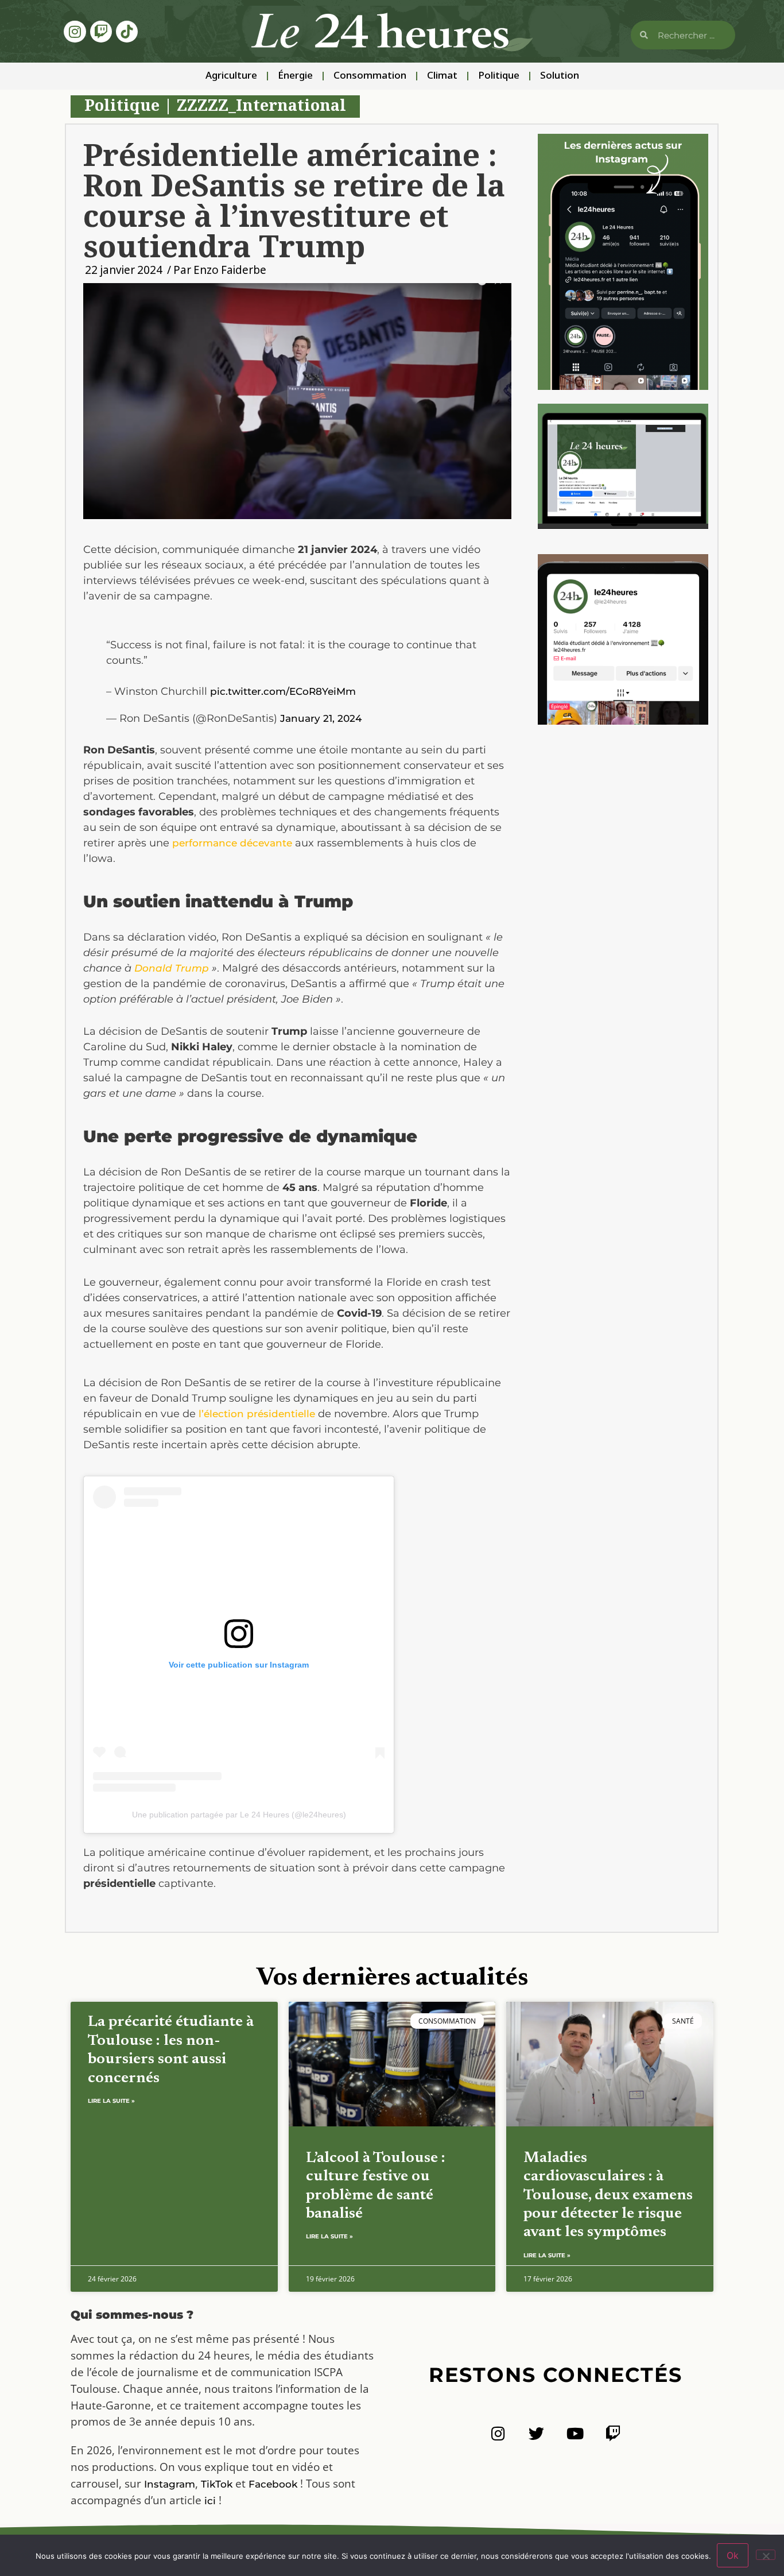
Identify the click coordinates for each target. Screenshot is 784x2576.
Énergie (295, 76)
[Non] (766, 2555)
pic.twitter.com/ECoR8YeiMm (283, 691)
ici (210, 2501)
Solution (560, 76)
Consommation (370, 76)
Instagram (170, 2484)
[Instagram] (75, 32)
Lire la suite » (111, 2101)
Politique (499, 76)
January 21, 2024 (321, 718)
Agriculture (231, 76)
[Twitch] (101, 32)
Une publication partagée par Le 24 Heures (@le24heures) (239, 1815)
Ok (733, 2555)
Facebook (273, 2484)
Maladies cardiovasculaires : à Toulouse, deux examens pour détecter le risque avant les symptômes (608, 2196)
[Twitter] (536, 2433)
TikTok (217, 2484)
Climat (442, 76)
